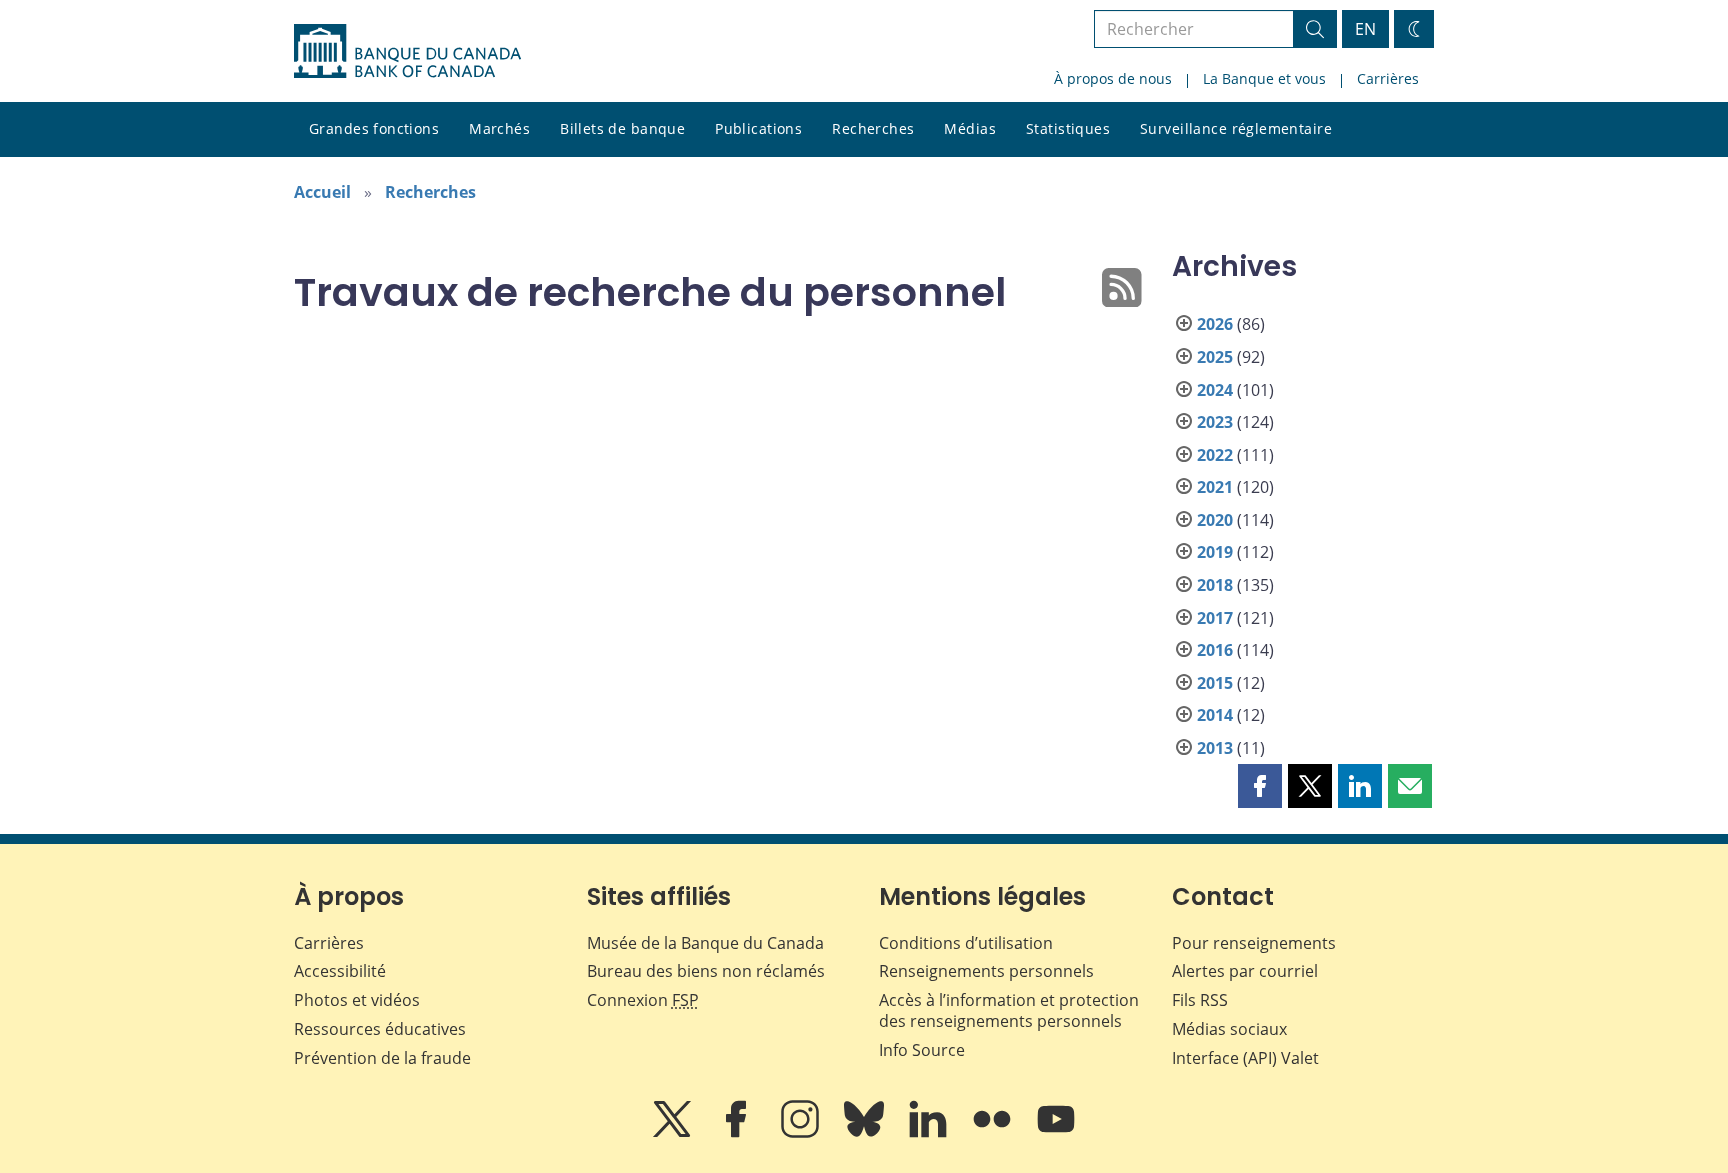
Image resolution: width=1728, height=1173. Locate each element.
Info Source (922, 1050)
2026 (1215, 324)
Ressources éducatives (380, 1029)
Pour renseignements (1254, 943)
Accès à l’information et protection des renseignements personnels (1009, 1010)
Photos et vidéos (357, 1000)
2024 (1215, 390)
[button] (1260, 786)
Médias (970, 128)
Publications (758, 128)
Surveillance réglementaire (1236, 128)
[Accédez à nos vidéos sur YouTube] (1056, 1133)
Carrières (1388, 78)
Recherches (873, 128)
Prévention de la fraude (382, 1058)
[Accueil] (407, 51)
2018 (1215, 585)
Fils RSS (1200, 1000)
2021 (1215, 487)
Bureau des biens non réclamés (706, 971)
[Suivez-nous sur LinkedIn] (930, 1133)
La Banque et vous (1264, 78)
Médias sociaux (1229, 1029)
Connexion (643, 1000)
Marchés (499, 128)
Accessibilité (340, 971)
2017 (1215, 618)
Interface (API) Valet (1245, 1058)
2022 (1215, 455)
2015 (1215, 683)
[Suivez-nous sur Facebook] (738, 1133)
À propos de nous (1113, 78)
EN (1365, 29)
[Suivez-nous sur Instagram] (802, 1133)
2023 (1215, 422)
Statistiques (1068, 128)
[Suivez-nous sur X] (674, 1133)
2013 (1215, 748)
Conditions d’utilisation (966, 943)
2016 (1215, 650)
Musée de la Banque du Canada (705, 943)
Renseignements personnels (986, 971)
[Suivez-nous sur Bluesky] (866, 1133)
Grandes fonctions (374, 128)
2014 (1215, 715)
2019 (1215, 552)
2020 (1215, 520)
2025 (1215, 357)
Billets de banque (622, 128)
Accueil (322, 192)
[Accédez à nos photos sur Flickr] (994, 1133)
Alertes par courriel (1245, 971)
